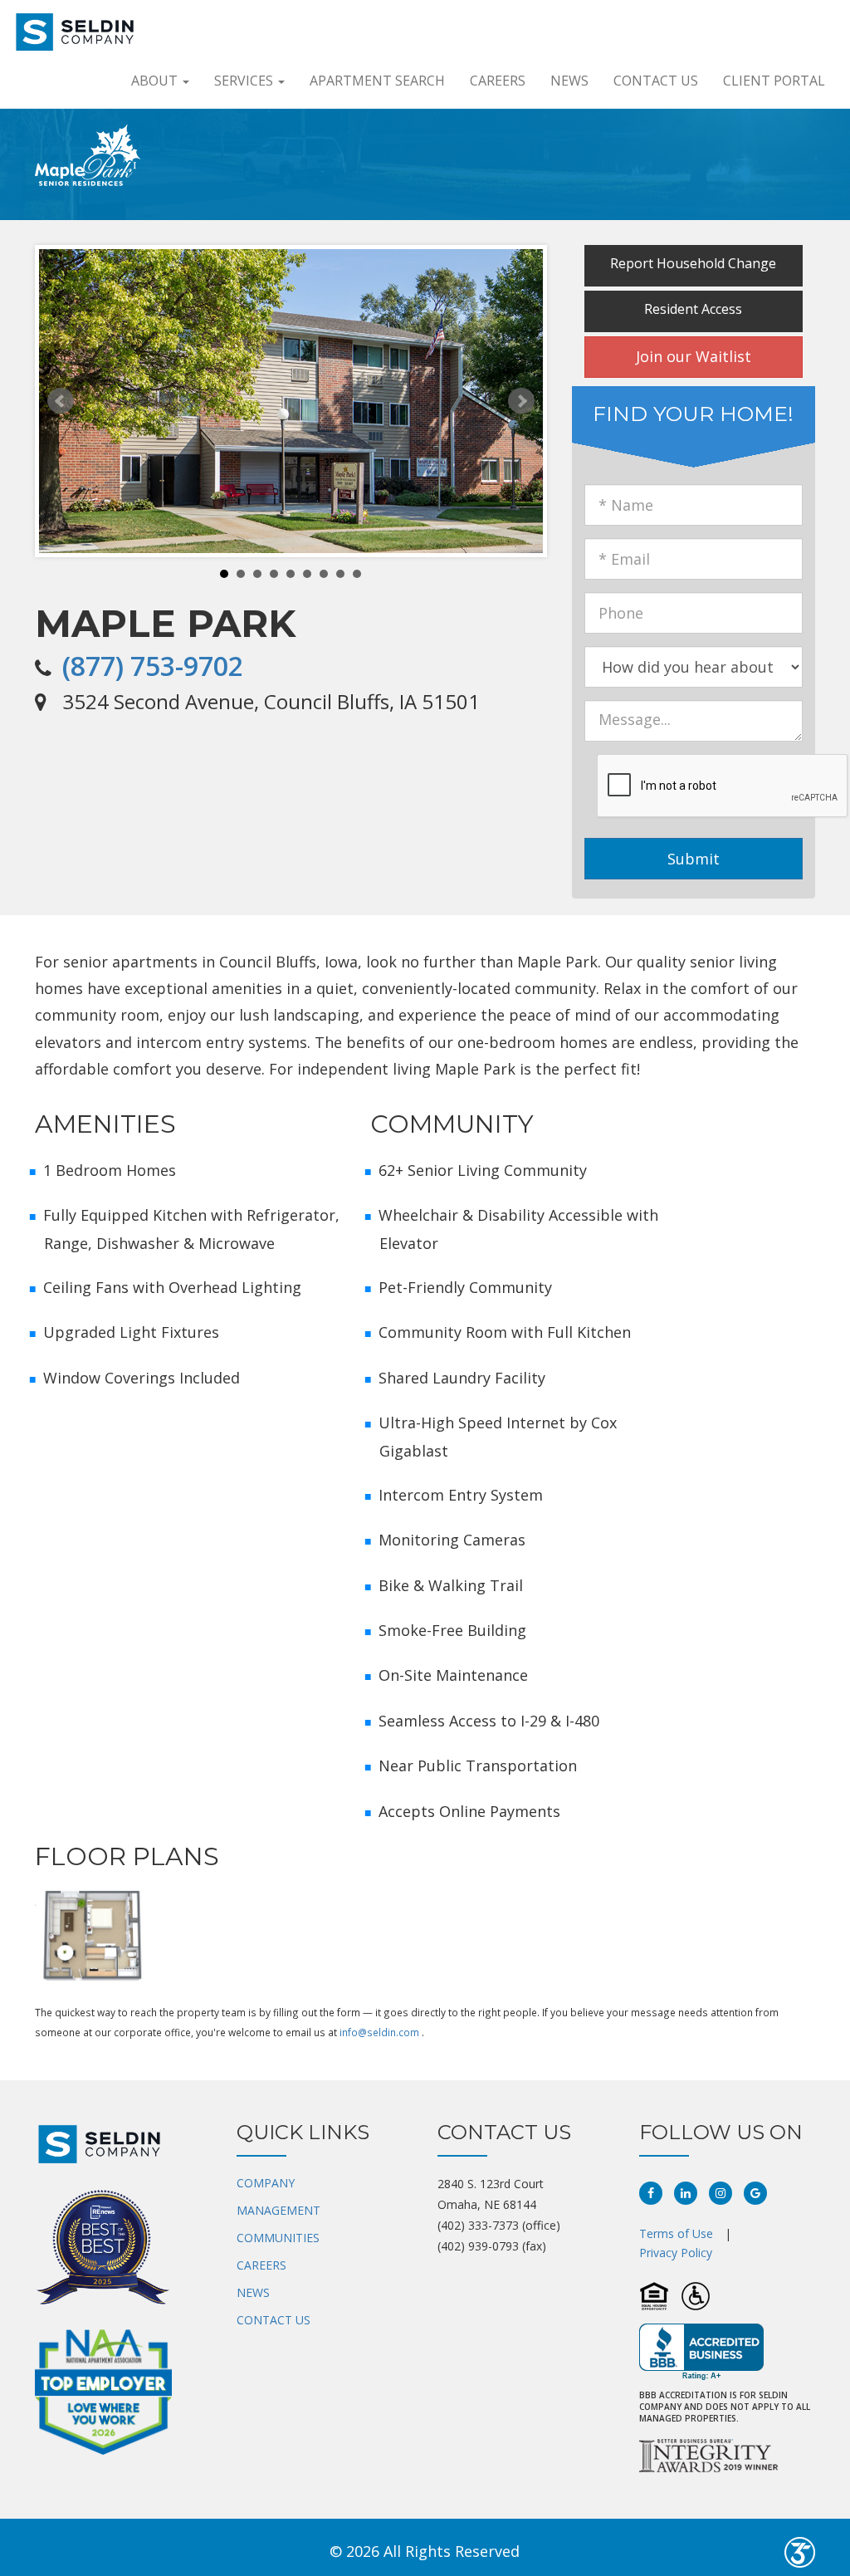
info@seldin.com (379, 2032)
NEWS (253, 2292)
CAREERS (261, 2265)
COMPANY (266, 2183)
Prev (61, 401)
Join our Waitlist (694, 356)
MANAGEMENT (278, 2210)
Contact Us (656, 81)
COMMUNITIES (278, 2238)
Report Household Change (693, 263)
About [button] (156, 81)
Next (521, 401)
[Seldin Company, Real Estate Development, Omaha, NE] (701, 2352)
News (569, 81)
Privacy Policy (676, 2253)
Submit (694, 859)
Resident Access (693, 309)
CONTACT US (274, 2320)
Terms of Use (676, 2233)
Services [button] (245, 81)
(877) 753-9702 (153, 666)
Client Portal (774, 81)
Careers (498, 81)
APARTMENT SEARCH (377, 81)
